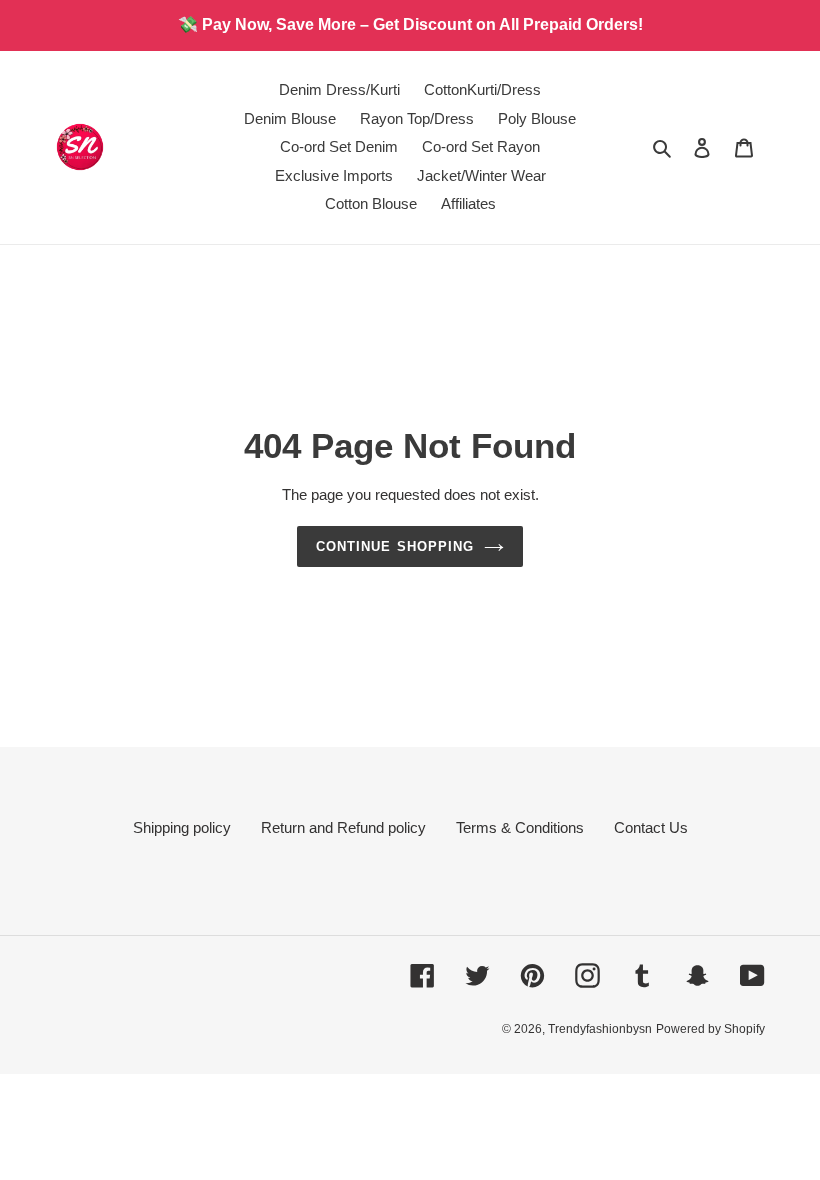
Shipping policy (182, 827)
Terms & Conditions (520, 827)
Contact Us (651, 827)
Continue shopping (395, 546)
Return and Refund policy (343, 827)
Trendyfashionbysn (600, 1029)
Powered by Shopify (710, 1029)
